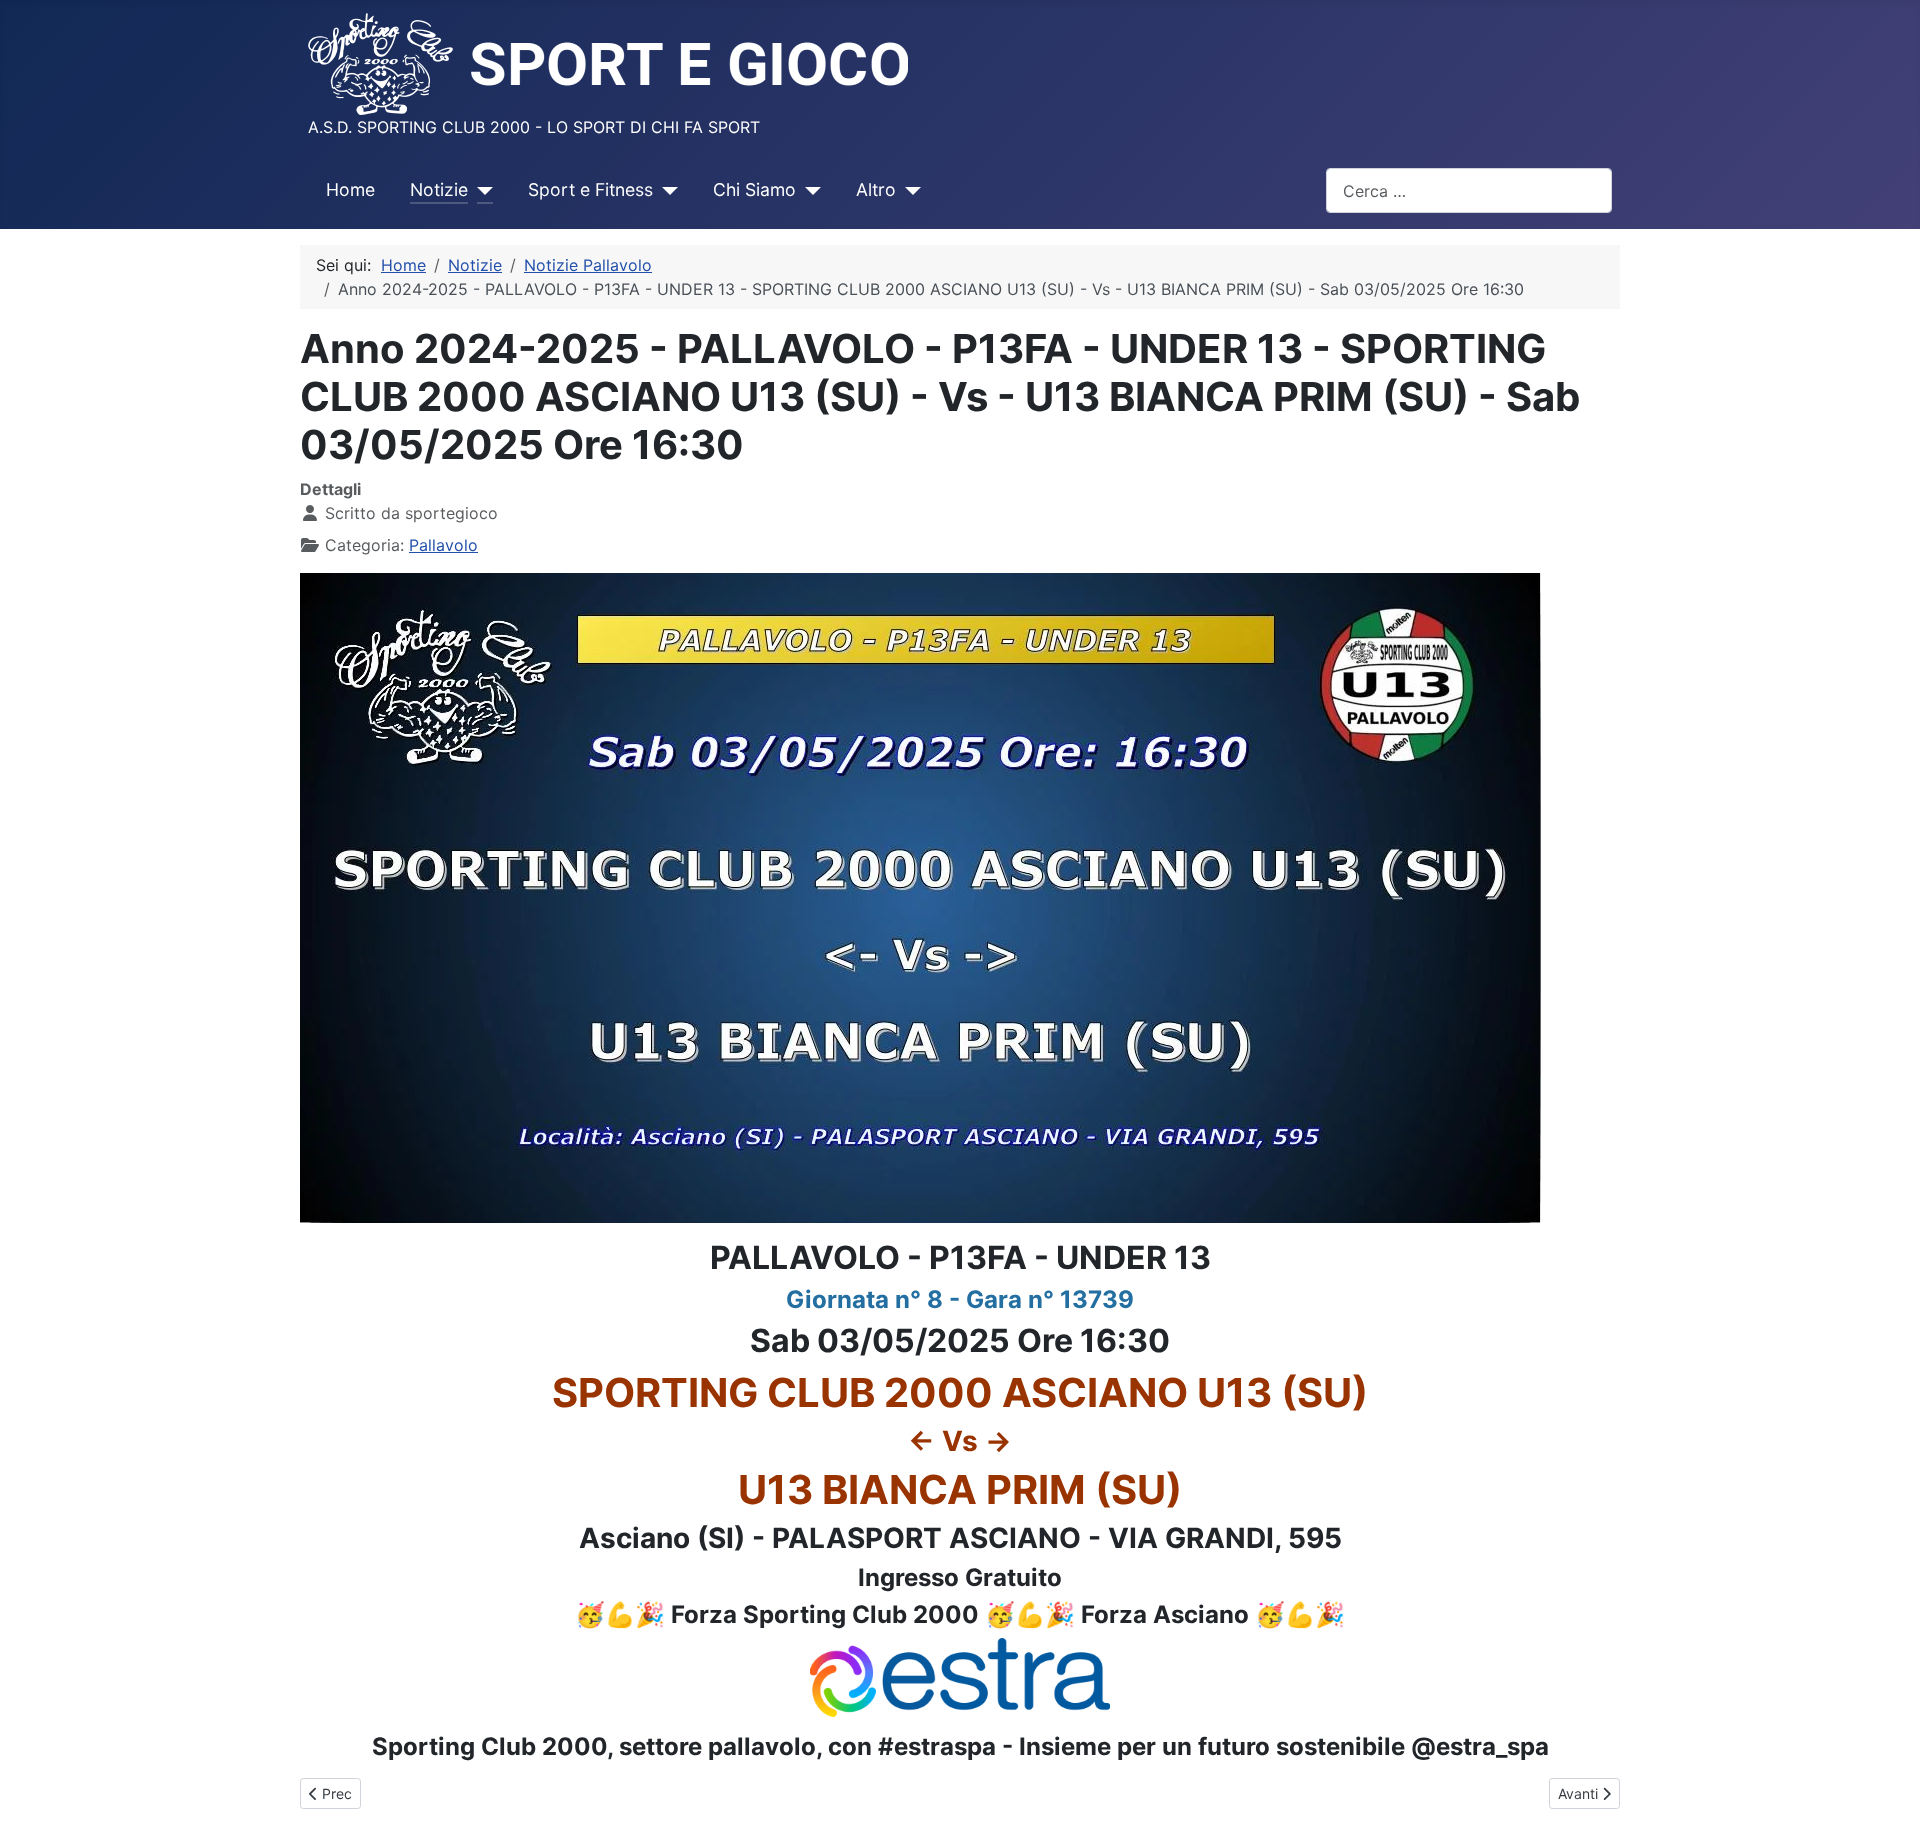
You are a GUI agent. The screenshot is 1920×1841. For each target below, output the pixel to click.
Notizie (439, 189)
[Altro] (908, 190)
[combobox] (1469, 190)
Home (350, 189)
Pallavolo (443, 545)
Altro (876, 189)
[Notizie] (480, 190)
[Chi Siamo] (808, 190)
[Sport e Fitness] (665, 190)
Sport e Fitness (590, 189)
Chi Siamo (754, 189)
